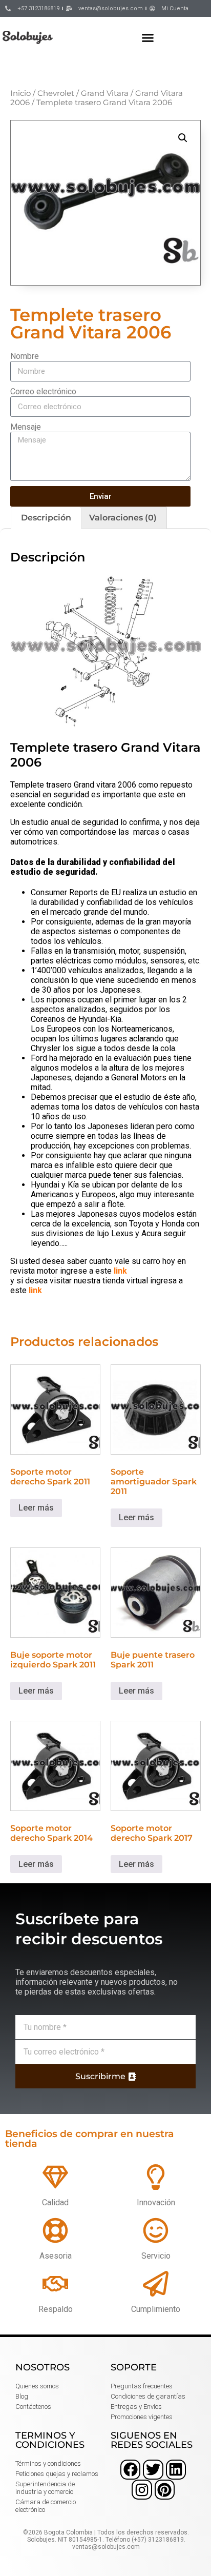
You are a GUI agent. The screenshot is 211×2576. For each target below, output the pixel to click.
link (120, 1271)
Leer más (36, 1508)
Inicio (20, 93)
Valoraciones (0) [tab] (123, 518)
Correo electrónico (43, 391)
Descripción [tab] (46, 518)
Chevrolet (56, 93)
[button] (148, 37)
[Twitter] (153, 2470)
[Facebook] (130, 2470)
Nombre (25, 356)
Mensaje (26, 427)
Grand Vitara (105, 93)
